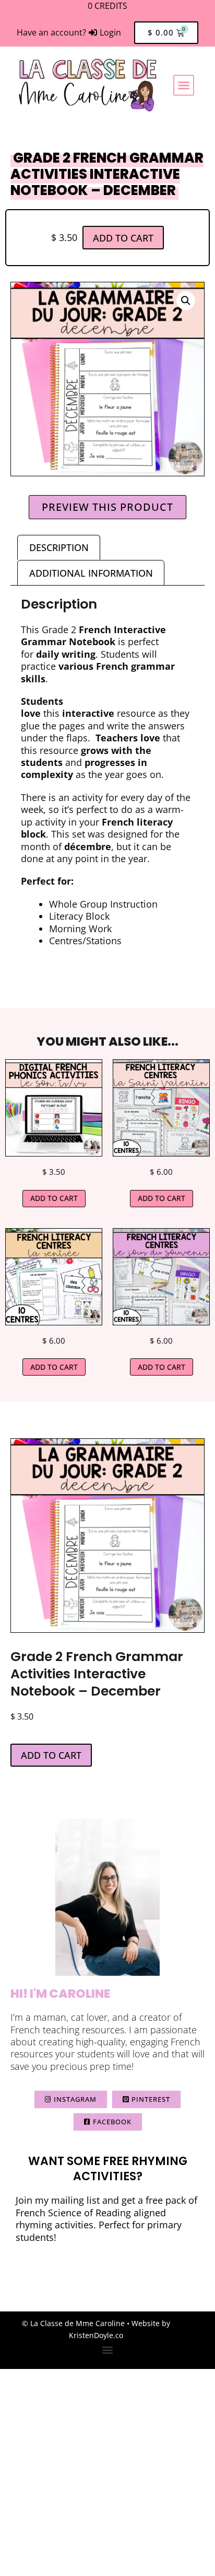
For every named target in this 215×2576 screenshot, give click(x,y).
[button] (184, 85)
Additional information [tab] (91, 573)
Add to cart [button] (54, 1198)
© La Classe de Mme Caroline (73, 2323)
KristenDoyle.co (96, 2335)
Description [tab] (59, 547)
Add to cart (123, 238)
